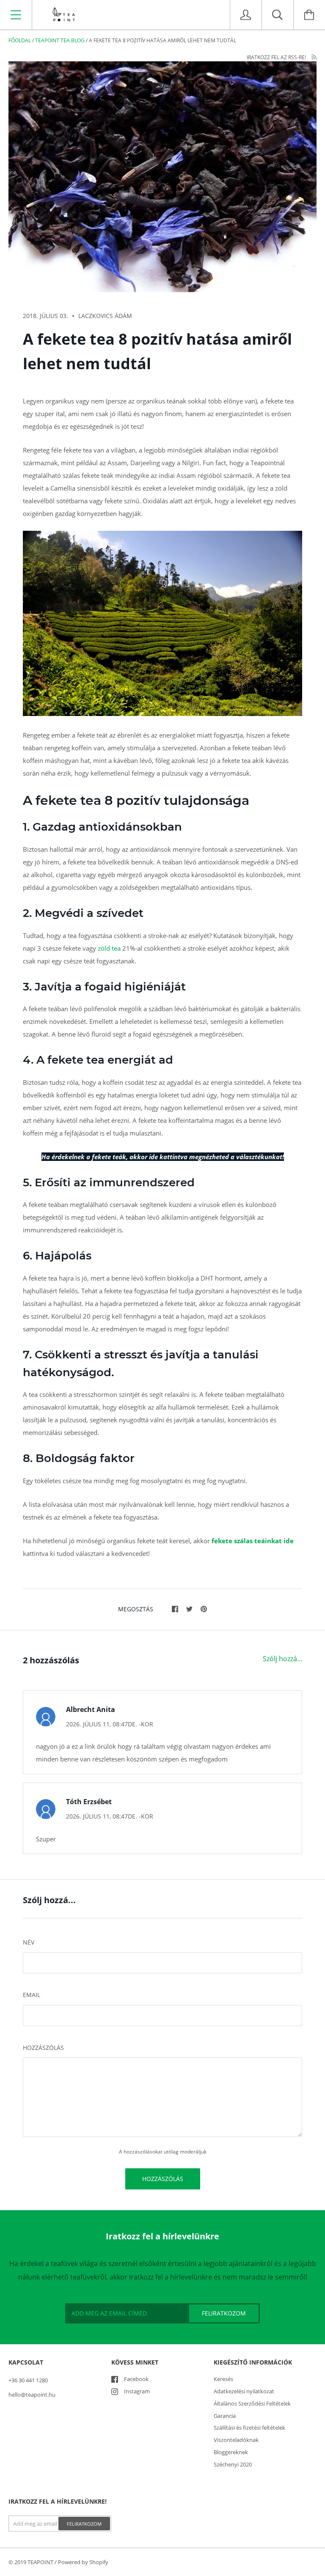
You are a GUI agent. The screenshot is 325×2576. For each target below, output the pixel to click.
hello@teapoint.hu (32, 2395)
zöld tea (110, 948)
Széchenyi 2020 (233, 2464)
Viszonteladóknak (236, 2440)
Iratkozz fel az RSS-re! (277, 57)
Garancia (225, 2416)
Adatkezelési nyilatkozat (244, 2391)
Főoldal (20, 40)
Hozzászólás (43, 2048)
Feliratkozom (84, 2524)
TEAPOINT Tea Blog (60, 40)
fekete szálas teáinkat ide (253, 1541)
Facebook (136, 2379)
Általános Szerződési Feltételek (252, 2403)
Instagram (137, 2391)
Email (32, 1995)
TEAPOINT (40, 2562)
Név (29, 1942)
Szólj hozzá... (282, 1659)
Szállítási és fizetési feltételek (249, 2428)
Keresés (223, 2379)
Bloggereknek (231, 2452)
